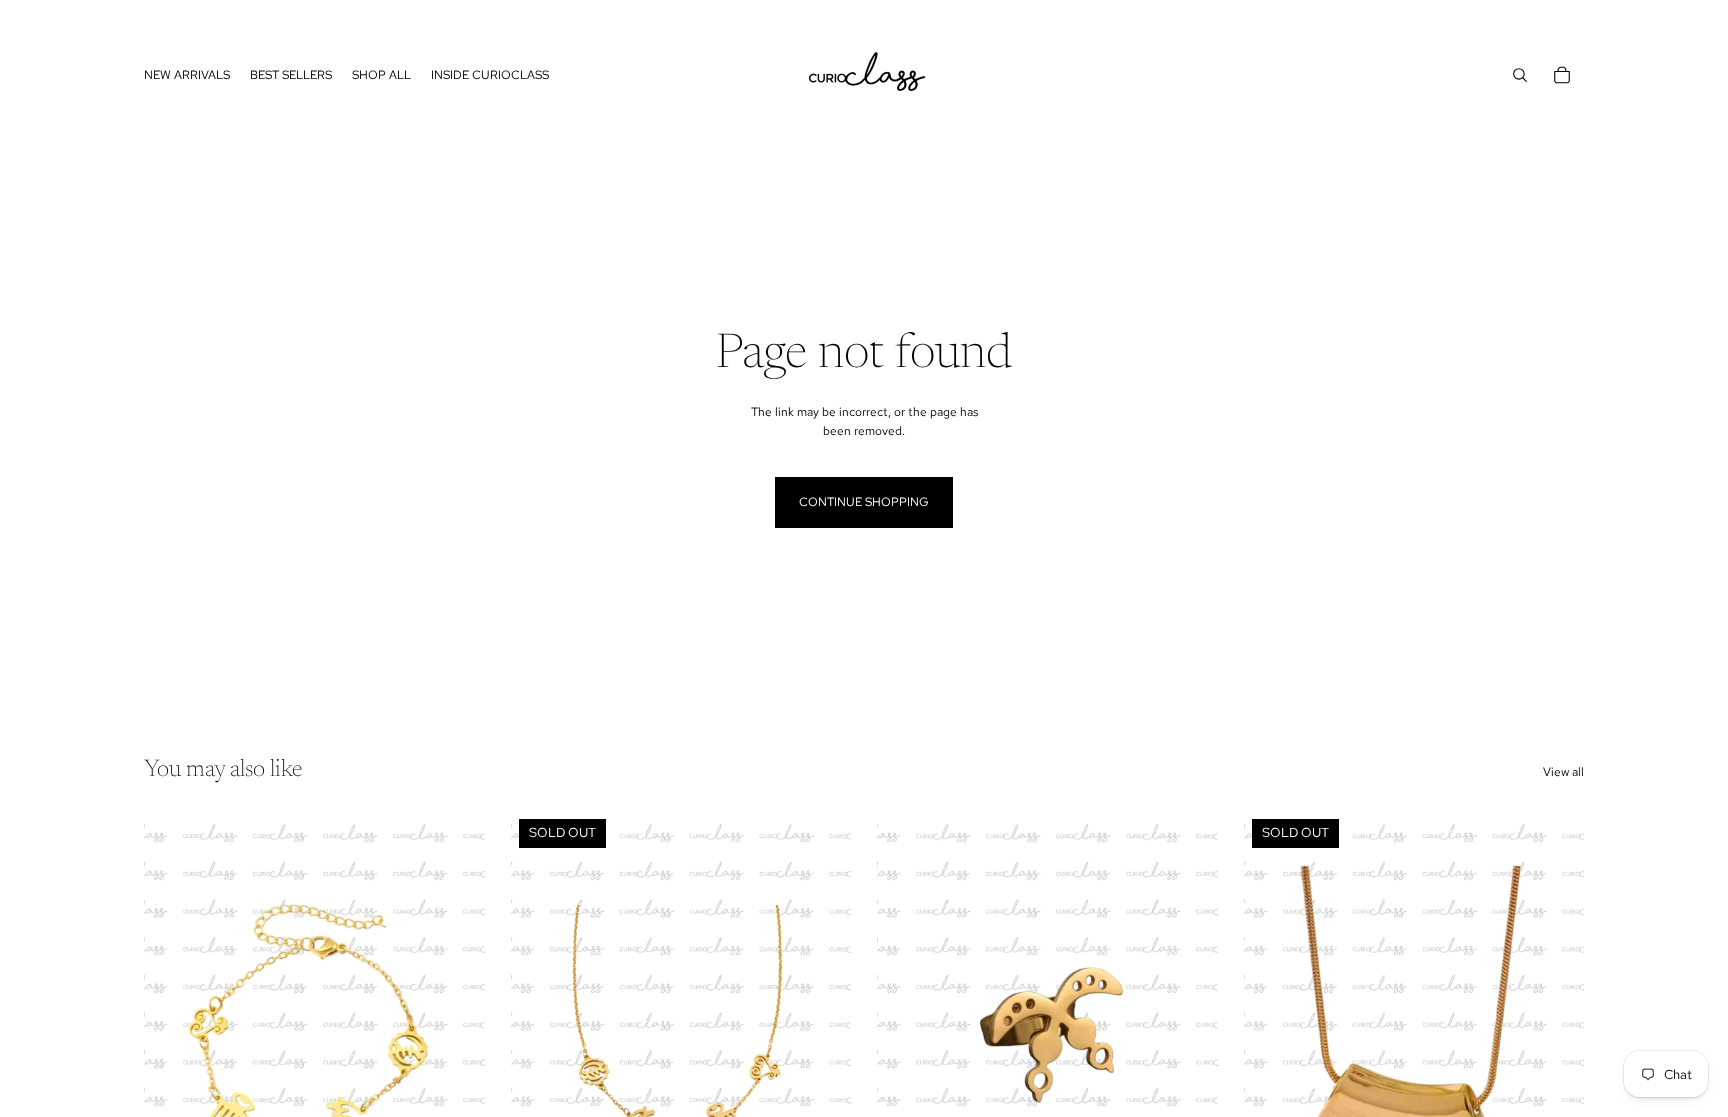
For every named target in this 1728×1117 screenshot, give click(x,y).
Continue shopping (864, 502)
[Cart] (1562, 75)
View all (1563, 772)
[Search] (1520, 75)
